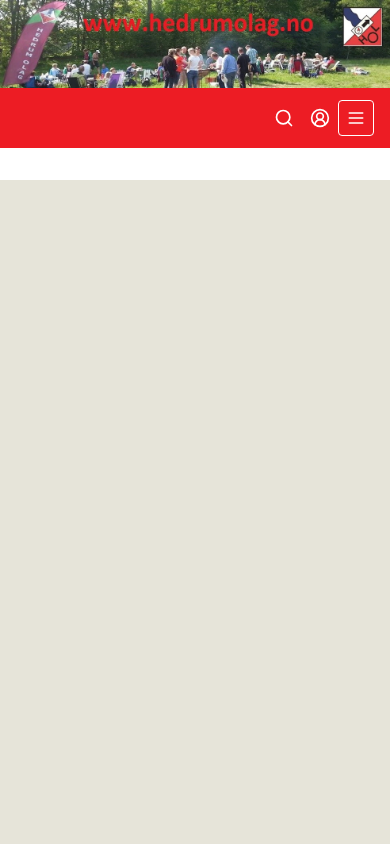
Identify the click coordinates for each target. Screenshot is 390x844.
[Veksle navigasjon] (356, 118)
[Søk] (284, 118)
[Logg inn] (320, 118)
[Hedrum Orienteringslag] (195, 44)
